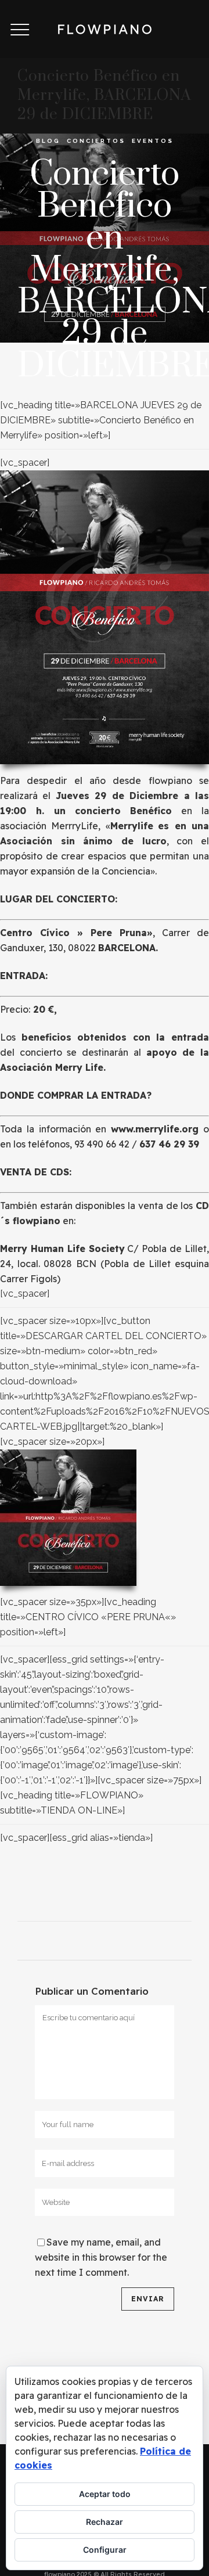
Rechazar (105, 2522)
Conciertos (96, 141)
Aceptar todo (105, 2494)
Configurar (105, 2550)
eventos (153, 141)
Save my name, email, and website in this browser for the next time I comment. (101, 2257)
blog (48, 141)
